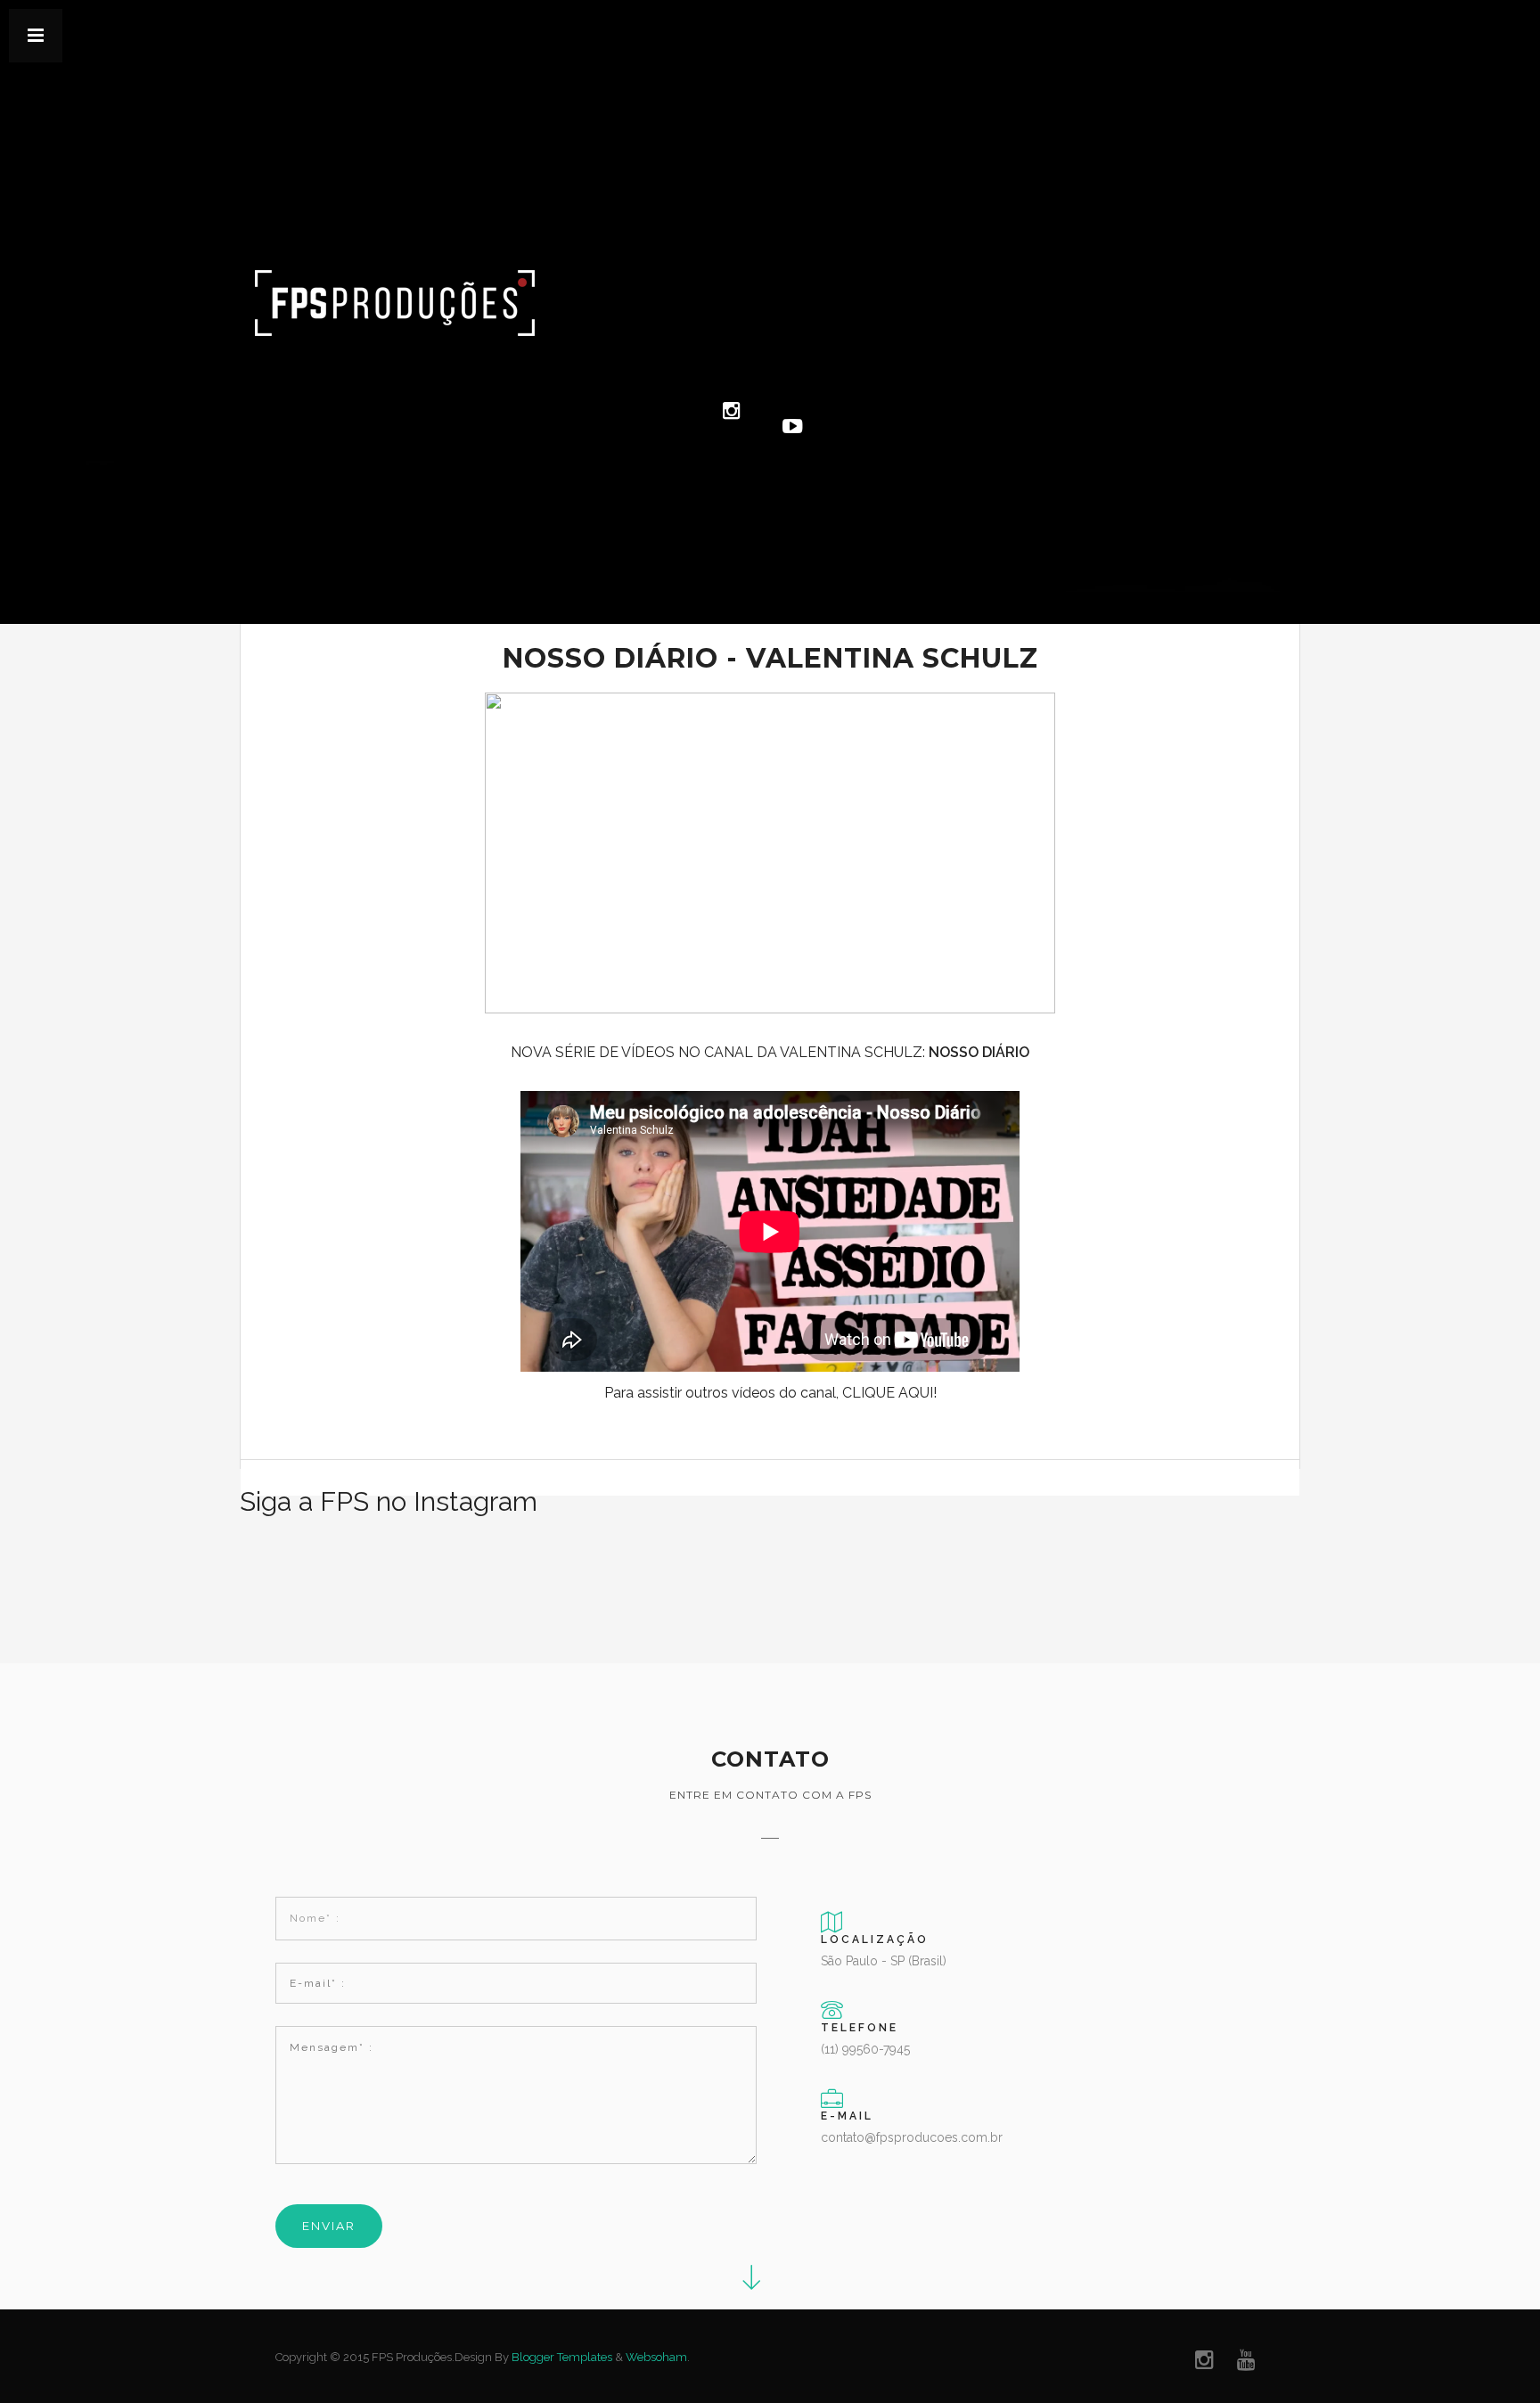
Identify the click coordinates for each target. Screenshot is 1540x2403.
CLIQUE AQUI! (889, 1393)
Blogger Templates (562, 2357)
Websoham (656, 2357)
